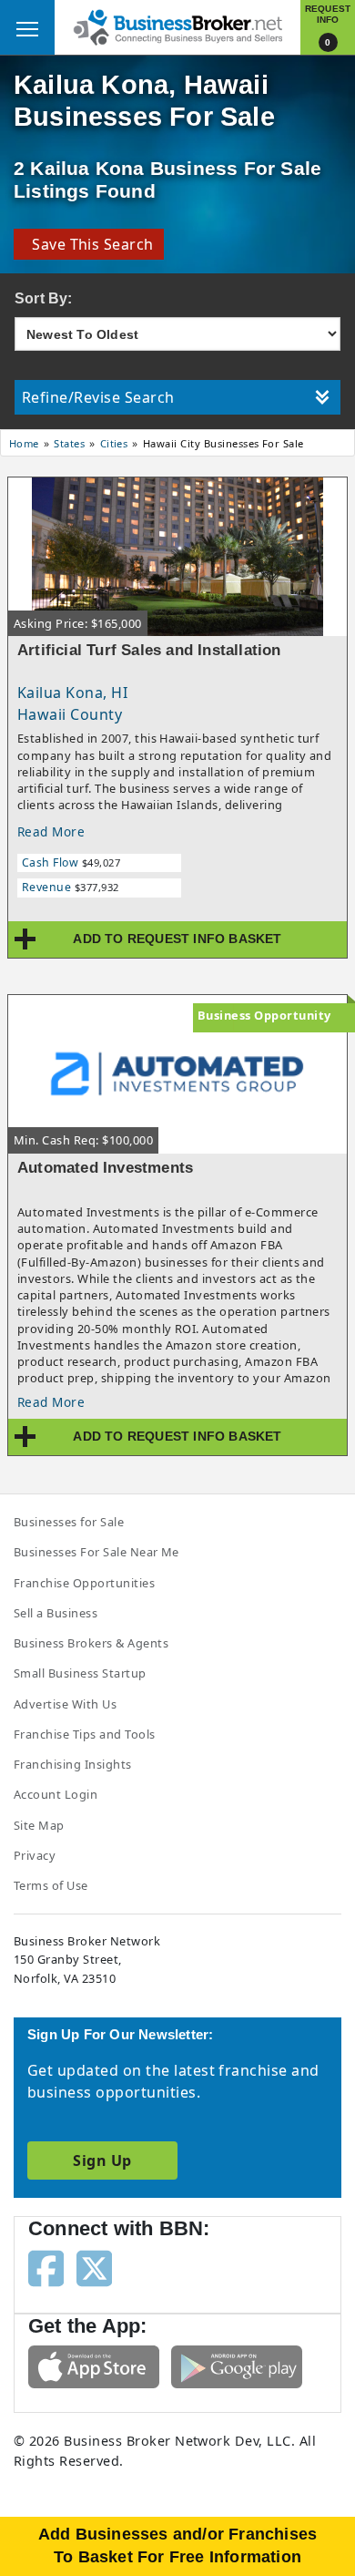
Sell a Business (56, 1613)
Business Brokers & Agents (91, 1643)
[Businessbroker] (177, 26)
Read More (51, 831)
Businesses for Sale (69, 1522)
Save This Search (89, 244)
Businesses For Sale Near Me (96, 1552)
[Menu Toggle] (27, 27)
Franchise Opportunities (84, 1583)
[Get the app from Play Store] (237, 2366)
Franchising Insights (73, 1764)
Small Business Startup (80, 1673)
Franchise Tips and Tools (85, 1734)
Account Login (56, 1794)
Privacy (35, 1855)
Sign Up (102, 2160)
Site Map (39, 1825)
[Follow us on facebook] (46, 2267)
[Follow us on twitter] (94, 2267)
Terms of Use (51, 1885)
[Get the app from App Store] (94, 2366)
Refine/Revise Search (98, 397)
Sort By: (44, 298)
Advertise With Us (65, 1704)
